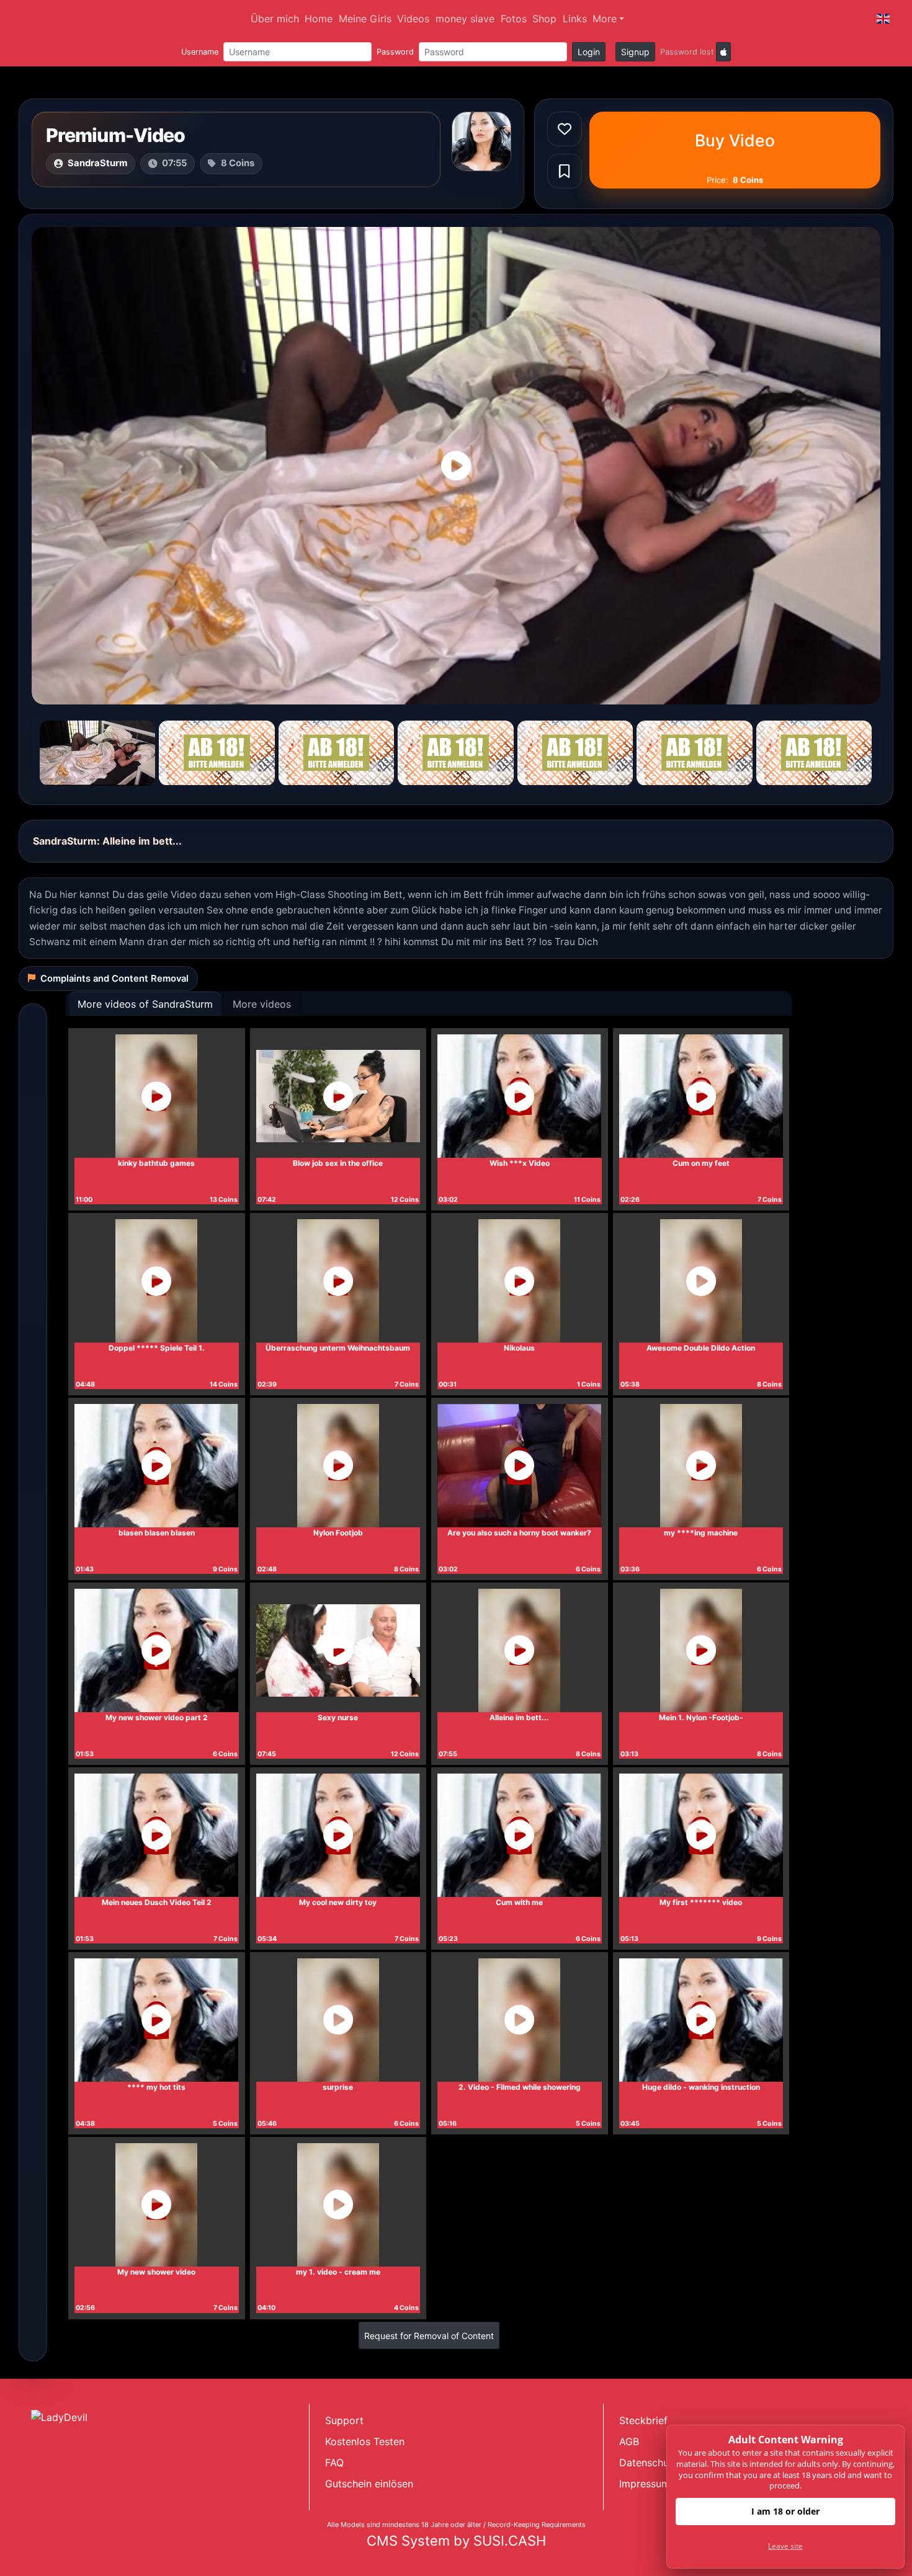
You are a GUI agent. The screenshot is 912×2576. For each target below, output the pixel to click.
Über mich (275, 19)
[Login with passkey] (723, 52)
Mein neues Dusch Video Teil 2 (157, 1902)
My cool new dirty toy (338, 1902)
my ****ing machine (701, 1533)
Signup (635, 52)
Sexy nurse (338, 1717)
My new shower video (156, 2272)
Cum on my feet (701, 1163)
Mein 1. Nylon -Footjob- (701, 1717)
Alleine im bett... (519, 1717)
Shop (544, 19)
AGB (629, 2441)
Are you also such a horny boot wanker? (519, 1533)
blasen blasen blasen (157, 1533)
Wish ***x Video (520, 1163)
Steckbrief (643, 2420)
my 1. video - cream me (338, 2272)
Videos (413, 19)
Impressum (645, 2484)
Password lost (687, 52)
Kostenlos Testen (365, 2441)
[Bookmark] (565, 171)
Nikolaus (519, 1348)
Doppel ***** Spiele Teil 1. (157, 1348)
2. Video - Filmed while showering (520, 2087)
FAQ (334, 2463)
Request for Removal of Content (429, 2336)
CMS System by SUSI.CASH (456, 2541)
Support (344, 2420)
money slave (465, 19)
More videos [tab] (262, 1004)
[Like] (565, 129)
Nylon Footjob (338, 1533)
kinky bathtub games (156, 1163)
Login (589, 52)
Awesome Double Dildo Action (701, 1348)
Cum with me (519, 1902)
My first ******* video (701, 1902)
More (605, 19)
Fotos (514, 19)
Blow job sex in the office (338, 1163)
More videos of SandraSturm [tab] (145, 1004)
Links (575, 19)
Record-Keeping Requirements (537, 2525)
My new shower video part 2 (157, 1717)
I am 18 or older (785, 2511)
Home (319, 19)
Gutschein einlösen (369, 2484)
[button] (883, 19)
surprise (338, 2087)
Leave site (785, 2546)
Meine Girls (365, 19)
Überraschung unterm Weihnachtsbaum (338, 1348)
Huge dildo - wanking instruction (701, 2087)
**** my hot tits (156, 2087)
